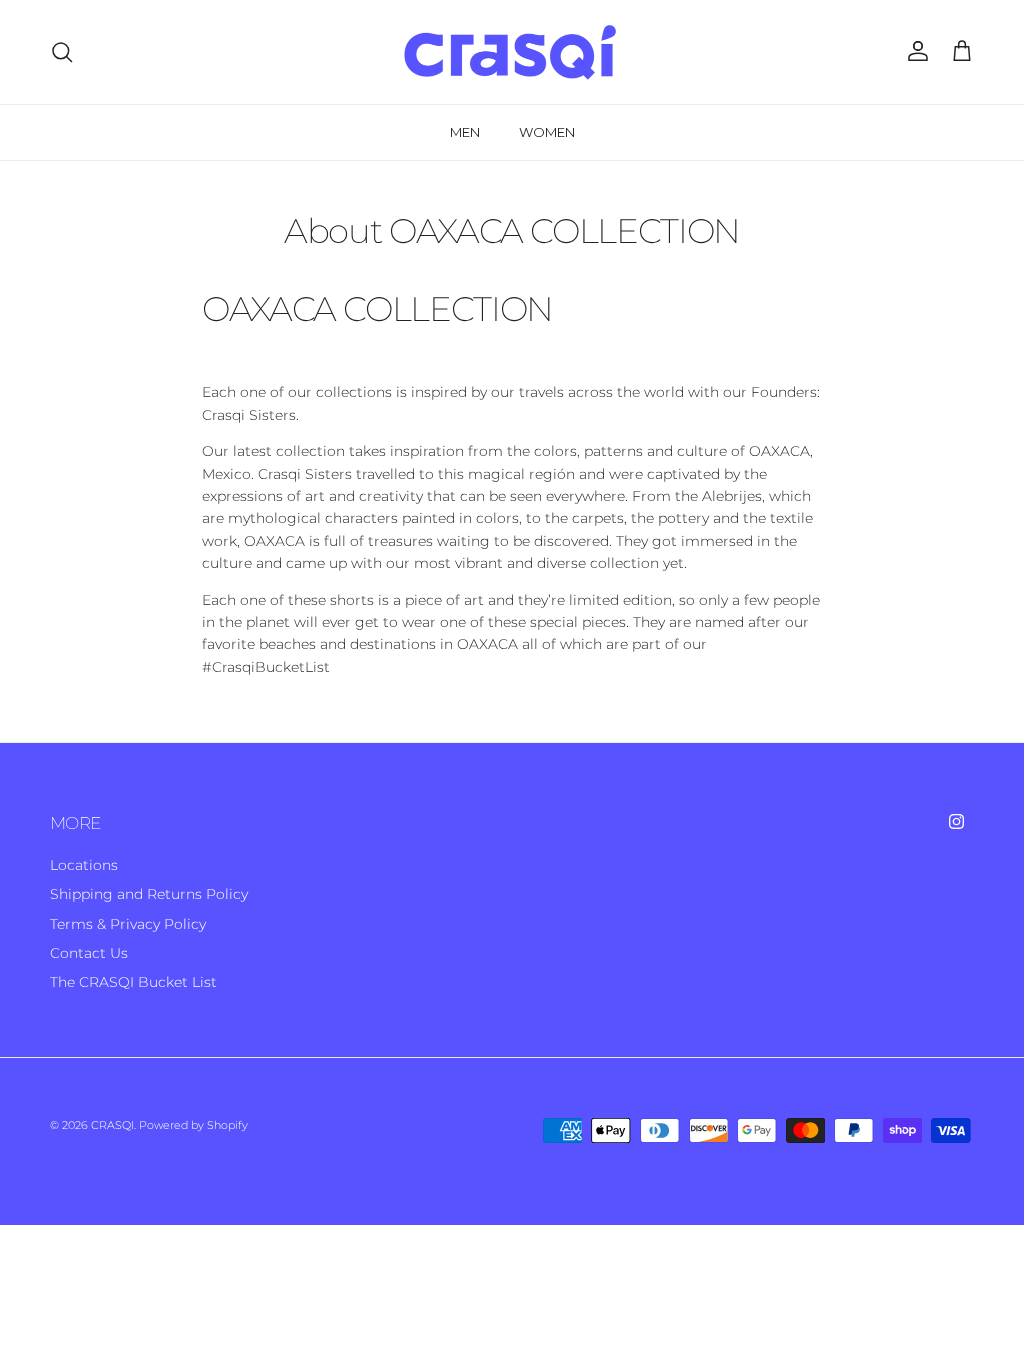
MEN (465, 132)
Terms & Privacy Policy (128, 924)
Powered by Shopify (193, 1125)
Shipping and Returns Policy (149, 894)
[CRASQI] (512, 52)
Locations (84, 865)
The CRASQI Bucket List (133, 982)
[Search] (62, 52)
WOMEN (547, 132)
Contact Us (89, 953)
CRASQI (112, 1125)
